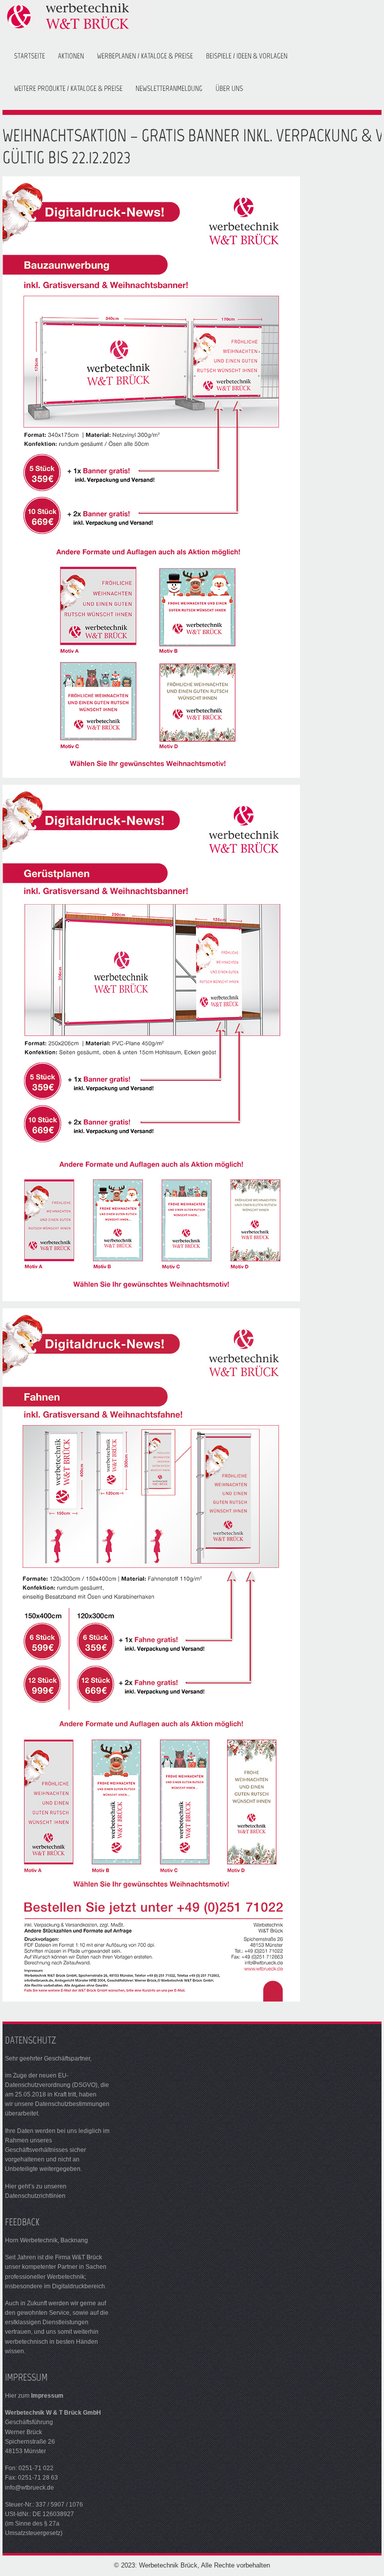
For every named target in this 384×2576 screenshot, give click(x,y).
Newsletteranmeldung (169, 88)
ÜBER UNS (229, 88)
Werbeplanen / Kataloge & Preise (145, 56)
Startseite (29, 56)
